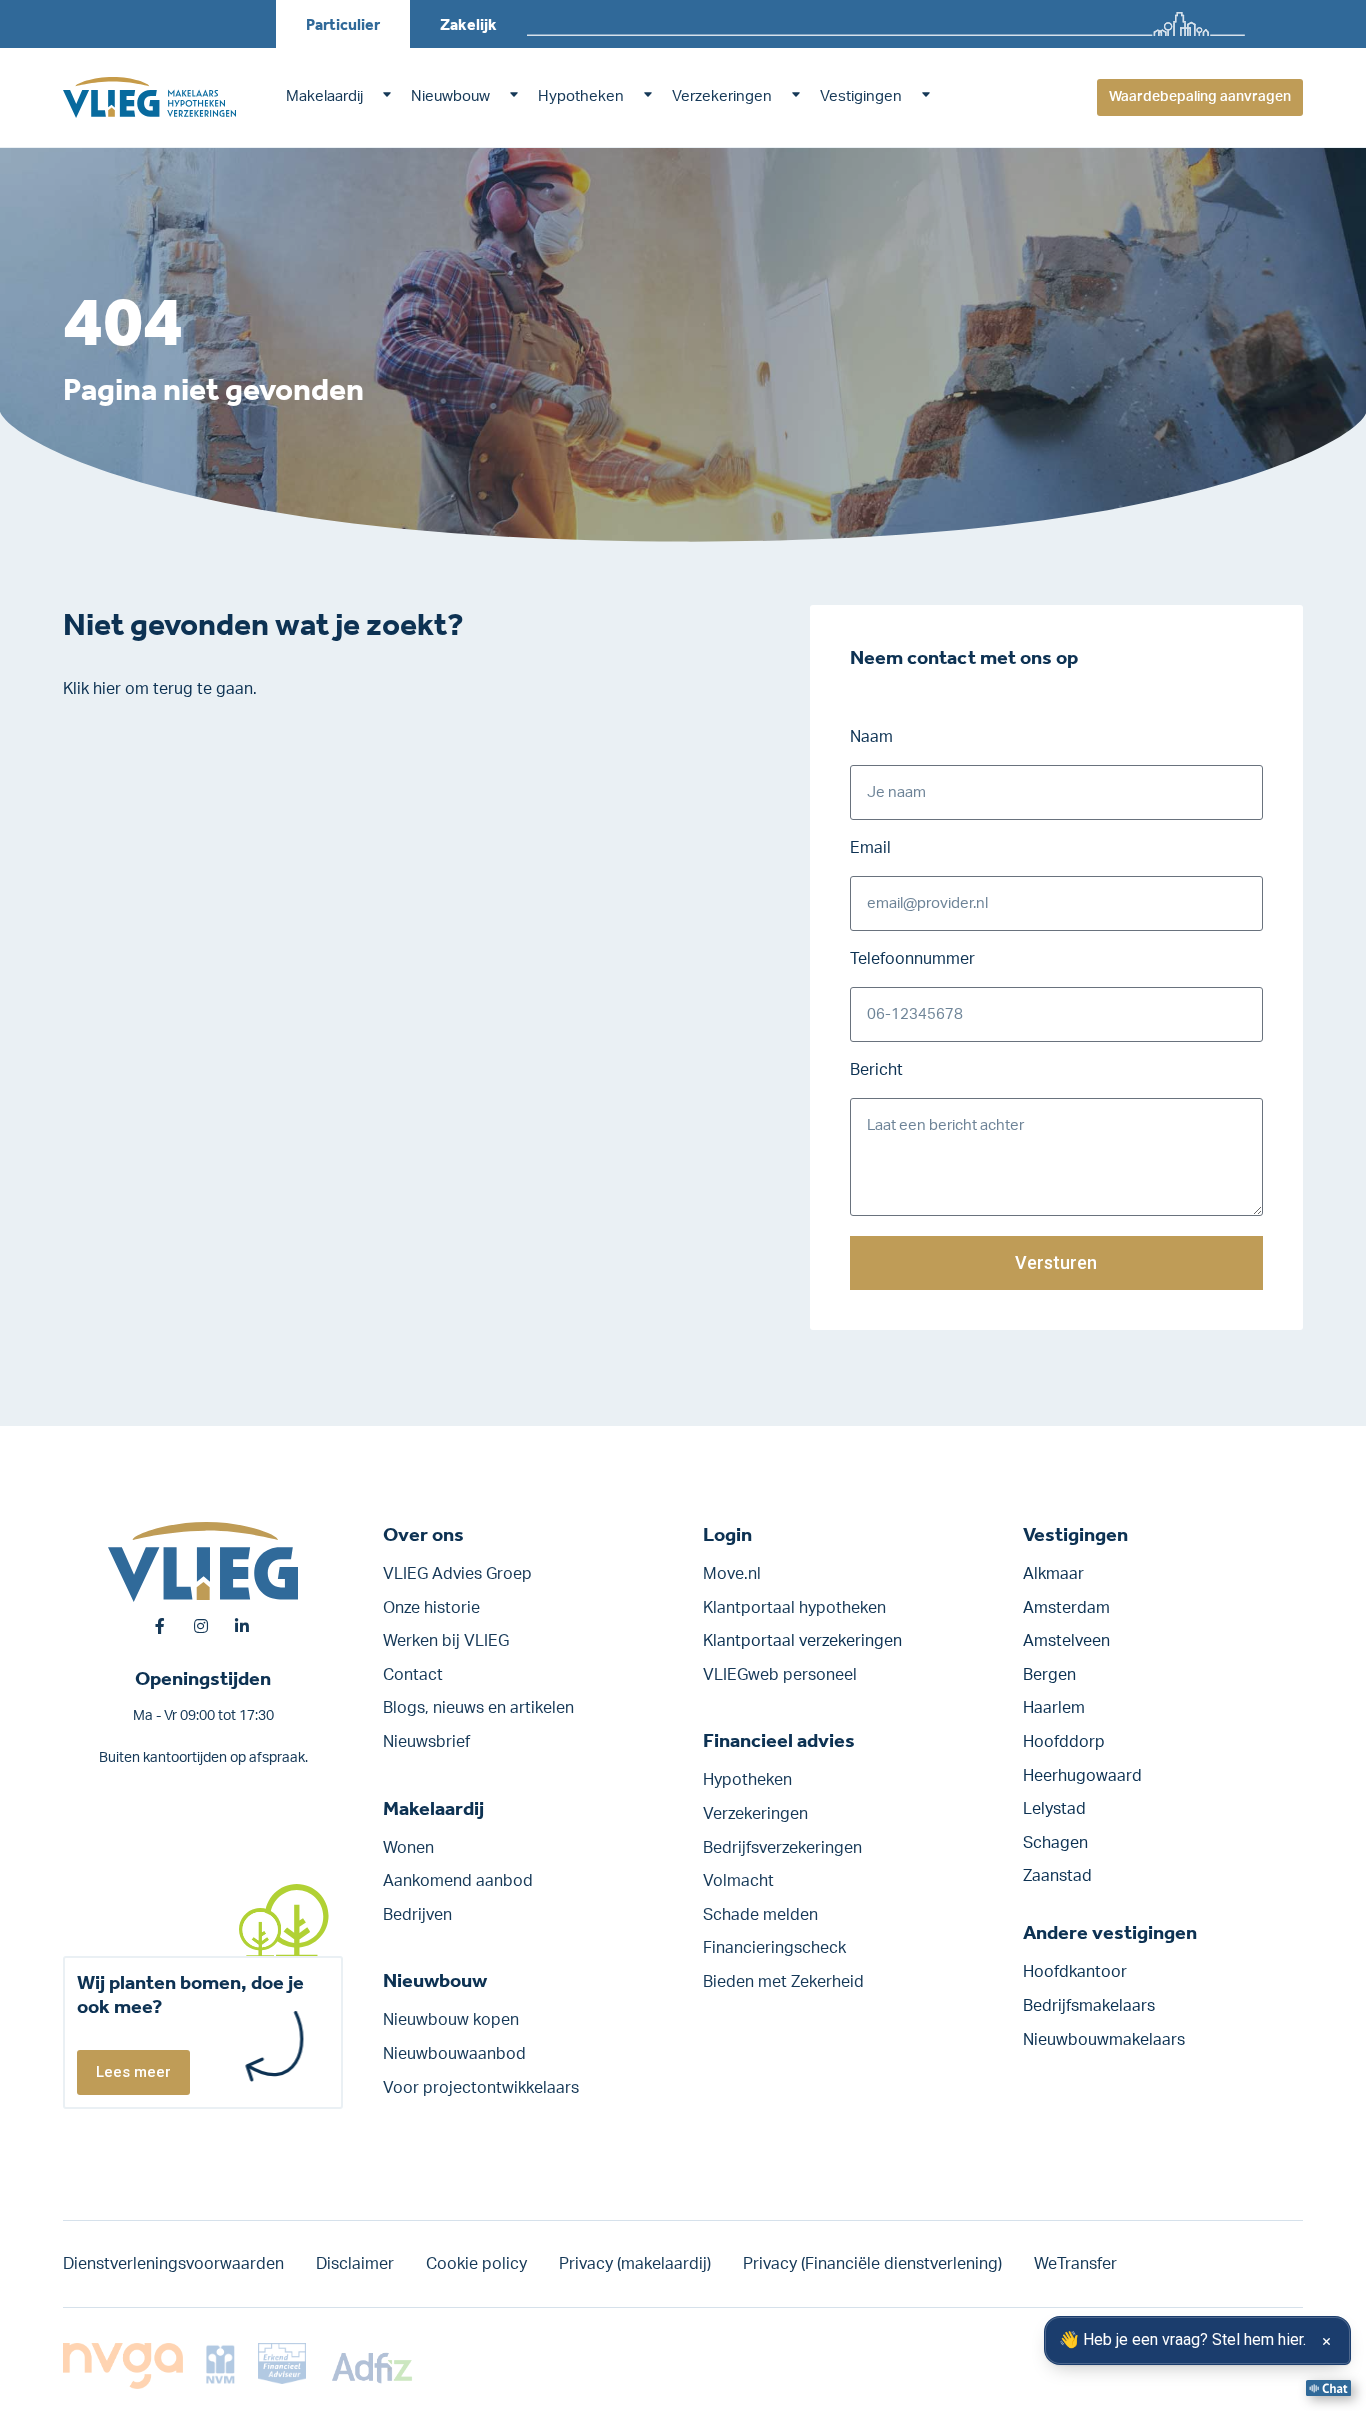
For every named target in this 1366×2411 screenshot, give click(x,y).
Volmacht (738, 1881)
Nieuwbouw (450, 96)
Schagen (1055, 1843)
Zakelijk (468, 24)
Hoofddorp (1064, 1742)
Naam (871, 737)
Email (870, 848)
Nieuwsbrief (426, 1742)
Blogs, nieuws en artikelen (478, 1708)
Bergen (1049, 1675)
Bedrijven (417, 1915)
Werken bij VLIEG (446, 1641)
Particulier (343, 24)
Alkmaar (1053, 1574)
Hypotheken (581, 96)
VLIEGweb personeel (780, 1675)
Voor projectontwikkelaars (481, 2088)
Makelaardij (324, 96)
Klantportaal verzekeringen (802, 1641)
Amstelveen (1066, 1641)
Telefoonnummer (912, 959)
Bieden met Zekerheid (783, 1982)
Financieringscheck (774, 1948)
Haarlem (1054, 1708)
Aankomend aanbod (458, 1881)
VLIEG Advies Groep (457, 1574)
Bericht (876, 1070)
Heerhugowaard (1082, 1776)
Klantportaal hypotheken (794, 1608)
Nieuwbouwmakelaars (1104, 2040)
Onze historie (431, 1608)
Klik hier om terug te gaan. (160, 689)
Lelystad (1054, 1809)
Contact (413, 1675)
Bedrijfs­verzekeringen (782, 1848)
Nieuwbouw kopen (451, 2020)
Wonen (408, 1848)
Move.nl (732, 1574)
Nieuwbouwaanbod (454, 2054)
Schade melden (760, 1915)
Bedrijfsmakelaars (1089, 2006)
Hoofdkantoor (1075, 1972)
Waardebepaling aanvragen (1200, 97)
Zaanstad (1057, 1876)
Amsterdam (1066, 1608)
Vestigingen (861, 96)
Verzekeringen (722, 96)
